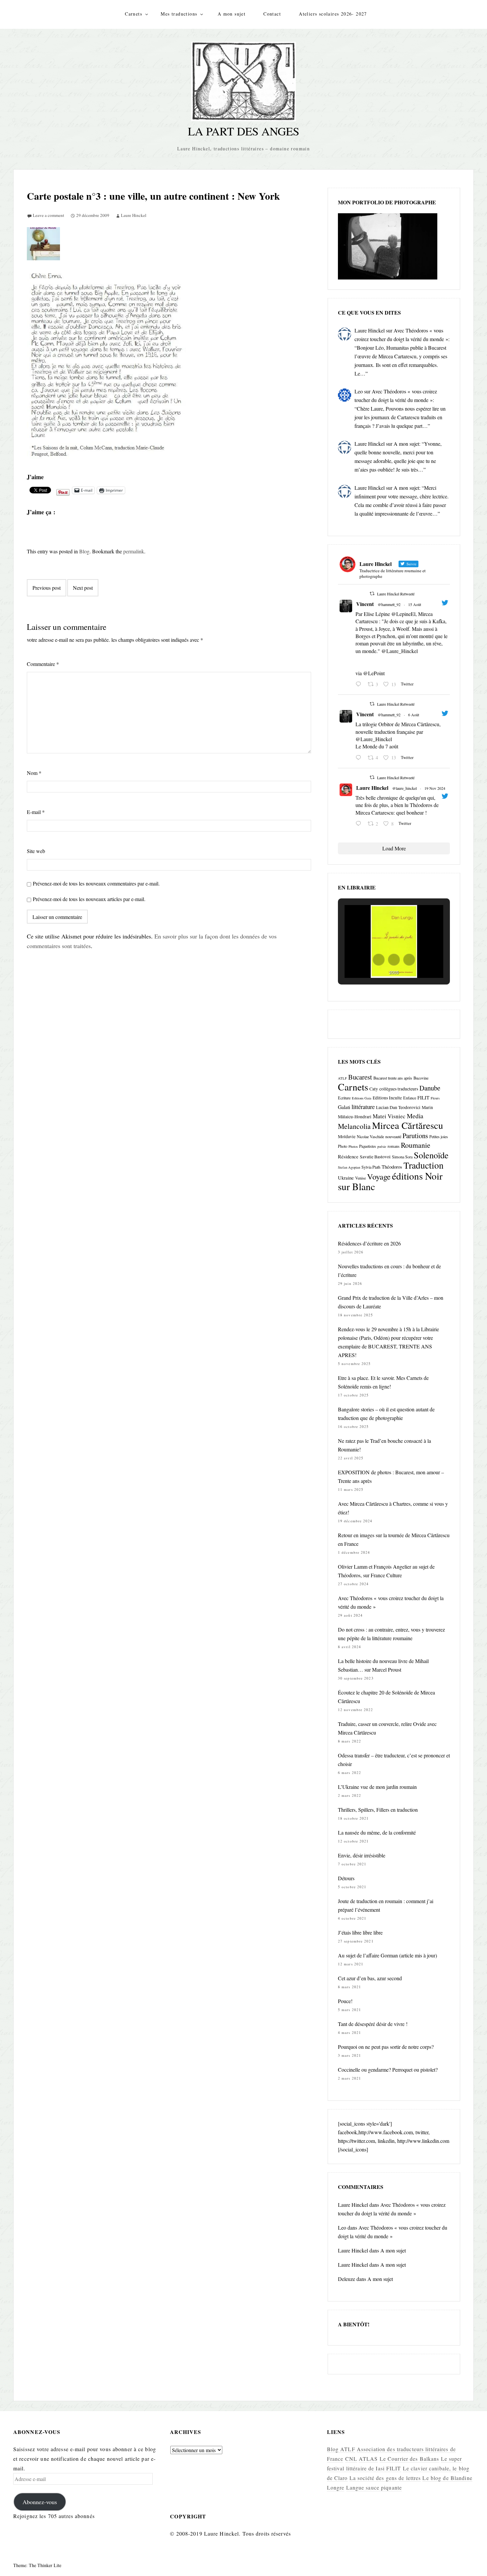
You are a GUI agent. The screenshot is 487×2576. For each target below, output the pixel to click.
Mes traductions (179, 14)
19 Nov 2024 (435, 788)
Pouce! (345, 2001)
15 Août (415, 604)
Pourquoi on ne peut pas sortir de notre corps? (386, 2047)
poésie (382, 1146)
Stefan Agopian (349, 1167)
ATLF (342, 1078)
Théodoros (392, 1167)
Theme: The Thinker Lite (37, 2565)
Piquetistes (368, 1146)
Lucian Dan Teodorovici (398, 1107)
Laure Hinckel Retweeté (396, 594)
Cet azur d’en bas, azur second (370, 1978)
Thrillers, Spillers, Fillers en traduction (378, 1810)
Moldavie (347, 1136)
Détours (346, 1878)
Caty (374, 1089)
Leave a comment (49, 215)
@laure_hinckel (405, 788)
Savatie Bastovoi (375, 1157)
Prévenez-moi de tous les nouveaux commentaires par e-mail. (96, 883)
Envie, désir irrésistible (362, 1855)
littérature (363, 1107)
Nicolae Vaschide (370, 1136)
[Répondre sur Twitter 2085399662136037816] (360, 758)
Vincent (365, 604)
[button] (379, 960)
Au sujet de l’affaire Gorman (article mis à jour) (387, 1955)
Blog (84, 551)
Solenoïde (431, 1155)
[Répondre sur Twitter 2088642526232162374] (360, 684)
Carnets (134, 14)
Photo (343, 1146)
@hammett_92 (389, 604)
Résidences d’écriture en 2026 (369, 1243)
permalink (134, 551)
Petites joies (439, 1136)
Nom (34, 773)
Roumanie (416, 1145)
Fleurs (435, 1098)
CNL (351, 2459)
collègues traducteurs (399, 1089)
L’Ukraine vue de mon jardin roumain (377, 1787)
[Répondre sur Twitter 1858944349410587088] (360, 824)
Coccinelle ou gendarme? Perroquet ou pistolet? (388, 2070)
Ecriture (344, 1098)
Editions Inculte (387, 1098)
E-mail (36, 812)
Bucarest (360, 1077)
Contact (272, 14)
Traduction (424, 1165)
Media (415, 1116)
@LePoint (374, 673)
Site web (36, 851)
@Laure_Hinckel (400, 651)
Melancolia (354, 1126)
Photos (353, 1146)
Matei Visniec (389, 1116)
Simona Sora (402, 1157)
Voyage (379, 1176)
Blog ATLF (341, 2449)
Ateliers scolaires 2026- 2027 (333, 14)
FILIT (423, 1097)
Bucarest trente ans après (393, 1078)
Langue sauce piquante (374, 2487)
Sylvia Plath (371, 1167)
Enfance (410, 1098)
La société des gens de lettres (385, 2478)
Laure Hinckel (134, 215)
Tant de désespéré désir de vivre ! (373, 2024)
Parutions (415, 1136)
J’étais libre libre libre (360, 1932)
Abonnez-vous (40, 2502)
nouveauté (393, 1136)
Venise (360, 1178)
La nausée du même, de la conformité (377, 1832)
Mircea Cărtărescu (407, 1125)
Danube (430, 1088)
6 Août (414, 715)
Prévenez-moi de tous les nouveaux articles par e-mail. (89, 899)
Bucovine (421, 1078)
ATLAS (368, 2459)
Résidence (348, 1156)
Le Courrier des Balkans (409, 2459)
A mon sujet (232, 14)
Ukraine (346, 1178)
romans (394, 1146)
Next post (83, 588)
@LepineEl (403, 614)
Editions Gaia (362, 1098)
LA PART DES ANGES (243, 131)
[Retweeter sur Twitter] (372, 593)
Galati (344, 1107)
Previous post (47, 588)
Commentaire (43, 664)
